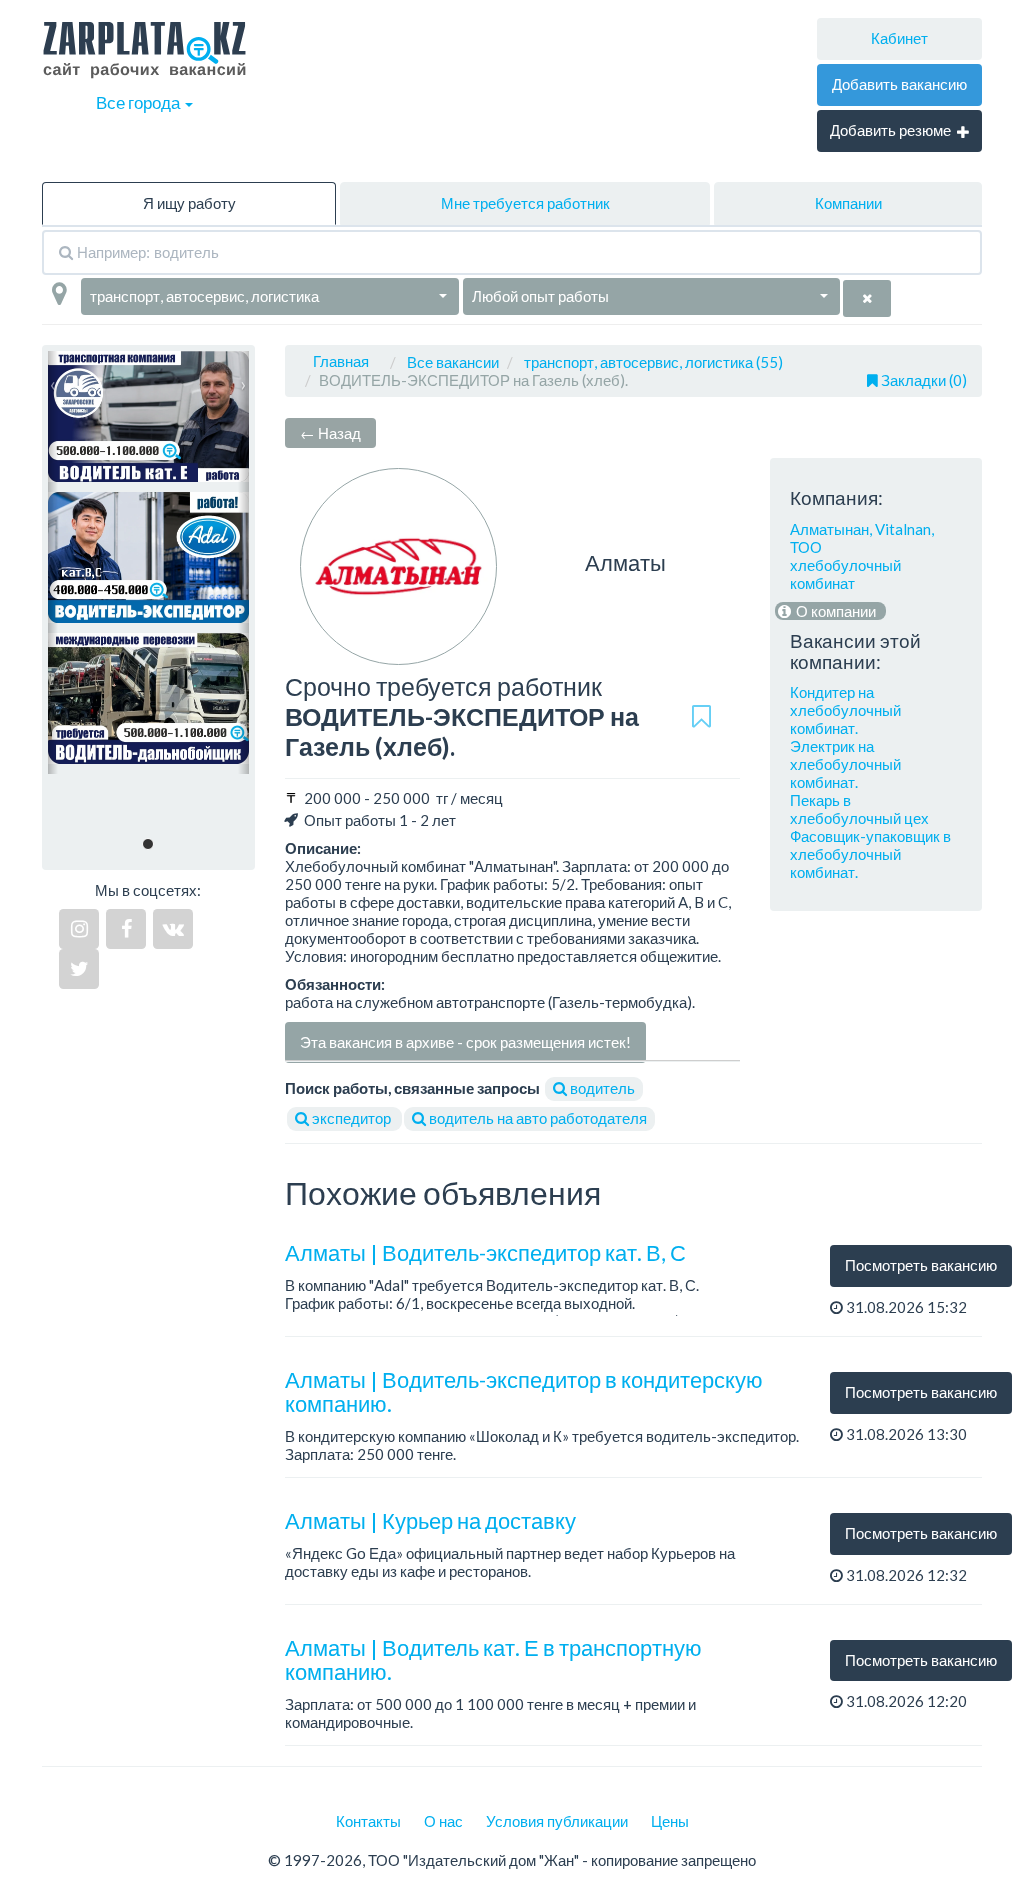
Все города (139, 102)
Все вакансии (453, 362)
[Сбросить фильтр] (867, 298)
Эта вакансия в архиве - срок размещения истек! (465, 1042)
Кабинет (899, 38)
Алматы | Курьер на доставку (430, 1520)
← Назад (330, 433)
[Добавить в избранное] (701, 717)
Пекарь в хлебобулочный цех (859, 809)
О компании (834, 611)
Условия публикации (557, 1821)
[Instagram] (79, 929)
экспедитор (351, 1118)
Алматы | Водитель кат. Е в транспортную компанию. (493, 1659)
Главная (341, 362)
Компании (848, 203)
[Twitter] (79, 969)
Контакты (368, 1821)
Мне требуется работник (525, 203)
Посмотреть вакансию (921, 1265)
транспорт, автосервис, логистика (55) (653, 362)
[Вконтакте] (173, 929)
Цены (670, 1821)
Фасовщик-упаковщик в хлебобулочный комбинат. (870, 854)
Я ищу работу (189, 203)
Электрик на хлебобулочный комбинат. (845, 764)
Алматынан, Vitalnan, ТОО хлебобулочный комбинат (862, 556)
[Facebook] (126, 929)
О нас (443, 1821)
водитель (601, 1088)
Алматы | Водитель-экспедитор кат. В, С (485, 1252)
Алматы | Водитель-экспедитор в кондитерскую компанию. (524, 1391)
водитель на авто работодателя (536, 1118)
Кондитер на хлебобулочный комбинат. (845, 710)
